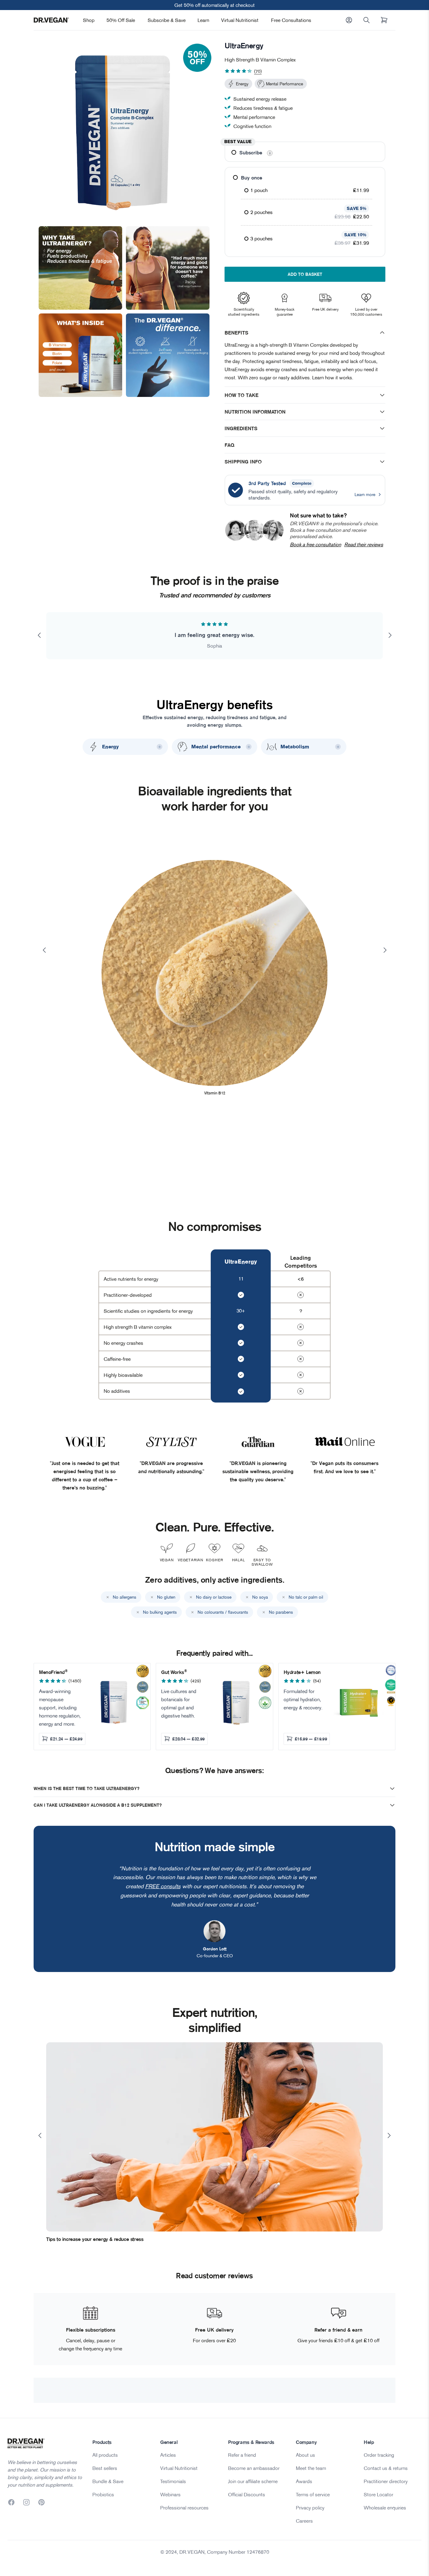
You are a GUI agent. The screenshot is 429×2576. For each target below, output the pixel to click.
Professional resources (184, 2508)
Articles (168, 2455)
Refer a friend (242, 2455)
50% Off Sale (121, 20)
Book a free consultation (315, 544)
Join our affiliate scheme (253, 2481)
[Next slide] (390, 635)
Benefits (236, 333)
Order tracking (379, 2455)
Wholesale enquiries (385, 2508)
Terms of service (313, 2494)
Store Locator (378, 2494)
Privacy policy (310, 2508)
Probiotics (103, 2494)
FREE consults (163, 1886)
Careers (304, 2521)
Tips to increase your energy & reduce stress (95, 2239)
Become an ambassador (254, 2468)
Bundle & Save (108, 2481)
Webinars (170, 2494)
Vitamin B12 (215, 1093)
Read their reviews (364, 544)
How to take (242, 395)
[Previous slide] (39, 635)
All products (105, 2455)
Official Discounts (247, 2494)
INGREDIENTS (241, 428)
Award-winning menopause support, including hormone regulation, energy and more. (60, 1708)
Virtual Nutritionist (240, 20)
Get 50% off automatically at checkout (215, 5)
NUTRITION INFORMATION (255, 412)
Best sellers (105, 2468)
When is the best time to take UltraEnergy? (87, 1788)
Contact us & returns (386, 2468)
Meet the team (311, 2468)
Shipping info (243, 462)
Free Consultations (291, 20)
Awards (304, 2481)
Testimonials (173, 2481)
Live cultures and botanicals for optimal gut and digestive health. (179, 1703)
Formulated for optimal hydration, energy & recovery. (303, 1699)
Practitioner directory (386, 2481)
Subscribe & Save (167, 20)
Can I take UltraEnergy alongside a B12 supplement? (98, 1805)
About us (305, 2455)
